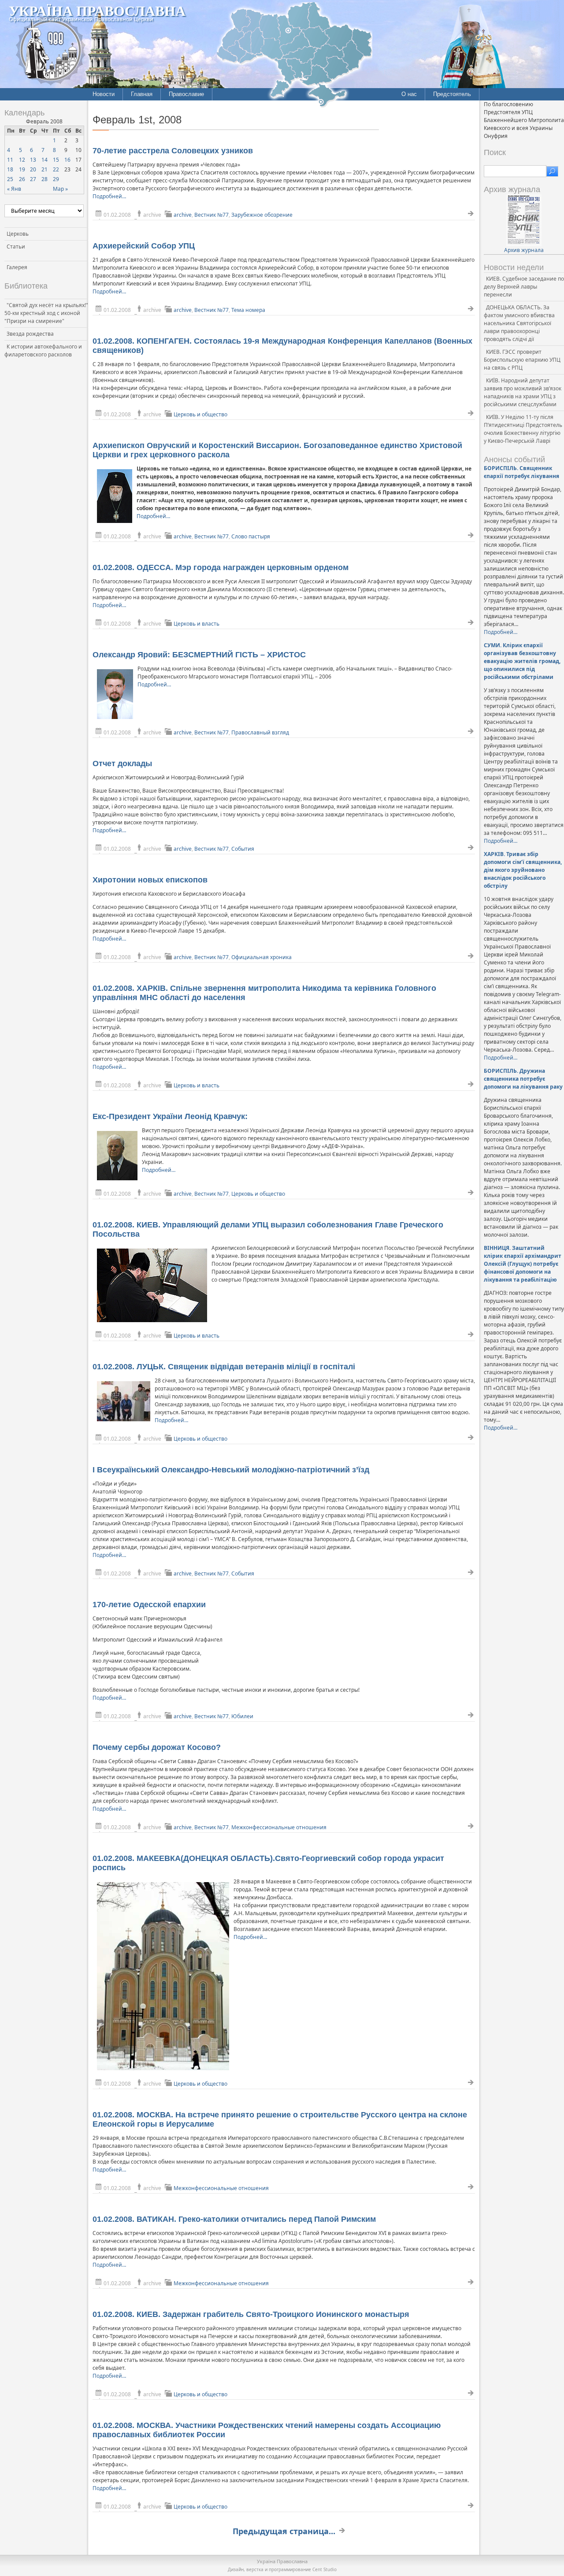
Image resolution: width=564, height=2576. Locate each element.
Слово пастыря (251, 536)
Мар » (60, 189)
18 (10, 169)
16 (67, 160)
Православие (186, 94)
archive (183, 215)
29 (56, 179)
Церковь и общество (200, 414)
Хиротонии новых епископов (150, 880)
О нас (409, 94)
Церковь (18, 234)
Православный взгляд (260, 732)
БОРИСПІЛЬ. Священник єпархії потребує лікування (521, 472)
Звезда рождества (30, 334)
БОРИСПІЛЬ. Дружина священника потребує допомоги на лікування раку (523, 1079)
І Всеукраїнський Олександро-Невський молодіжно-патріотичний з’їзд (231, 1470)
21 (45, 169)
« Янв (14, 189)
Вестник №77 (211, 215)
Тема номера (248, 310)
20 (33, 169)
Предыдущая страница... (284, 2531)
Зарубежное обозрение (262, 215)
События (243, 849)
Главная (142, 94)
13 (33, 160)
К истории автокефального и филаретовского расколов (43, 350)
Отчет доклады (122, 764)
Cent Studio (325, 2569)
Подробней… (109, 196)
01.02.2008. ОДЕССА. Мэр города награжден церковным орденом (221, 567)
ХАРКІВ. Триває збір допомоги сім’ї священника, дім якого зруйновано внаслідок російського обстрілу (523, 870)
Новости (104, 94)
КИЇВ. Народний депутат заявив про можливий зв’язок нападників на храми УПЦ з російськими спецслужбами (523, 392)
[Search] (552, 171)
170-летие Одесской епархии (149, 1605)
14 (45, 160)
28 (45, 179)
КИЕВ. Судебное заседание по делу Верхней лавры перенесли (524, 287)
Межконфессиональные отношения (279, 1827)
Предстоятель (452, 94)
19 (22, 169)
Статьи (16, 246)
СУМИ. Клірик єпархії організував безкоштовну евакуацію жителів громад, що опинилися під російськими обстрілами (522, 661)
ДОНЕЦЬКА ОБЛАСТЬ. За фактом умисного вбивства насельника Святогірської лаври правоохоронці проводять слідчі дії (519, 323)
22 (56, 169)
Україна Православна (97, 10)
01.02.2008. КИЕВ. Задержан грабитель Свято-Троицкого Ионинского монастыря (251, 2314)
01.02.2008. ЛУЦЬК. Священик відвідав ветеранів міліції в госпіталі (224, 1367)
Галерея (17, 267)
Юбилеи (242, 1716)
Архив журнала (524, 250)
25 (10, 179)
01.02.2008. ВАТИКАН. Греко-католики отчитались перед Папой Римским (234, 2219)
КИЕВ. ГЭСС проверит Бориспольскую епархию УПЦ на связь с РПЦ (522, 360)
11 (10, 160)
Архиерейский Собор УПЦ (144, 246)
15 (56, 160)
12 (22, 160)
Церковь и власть (197, 624)
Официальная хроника (262, 957)
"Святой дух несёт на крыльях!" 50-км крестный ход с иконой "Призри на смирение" (46, 313)
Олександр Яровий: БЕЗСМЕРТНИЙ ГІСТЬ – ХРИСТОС (199, 655)
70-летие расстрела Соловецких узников (173, 151)
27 (33, 179)
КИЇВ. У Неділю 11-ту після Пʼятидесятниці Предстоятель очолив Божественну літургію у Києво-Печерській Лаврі (523, 429)
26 (22, 179)
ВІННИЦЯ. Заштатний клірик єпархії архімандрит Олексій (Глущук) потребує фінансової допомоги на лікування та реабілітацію (523, 1264)
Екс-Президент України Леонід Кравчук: (170, 1116)
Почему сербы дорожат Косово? (157, 1747)
